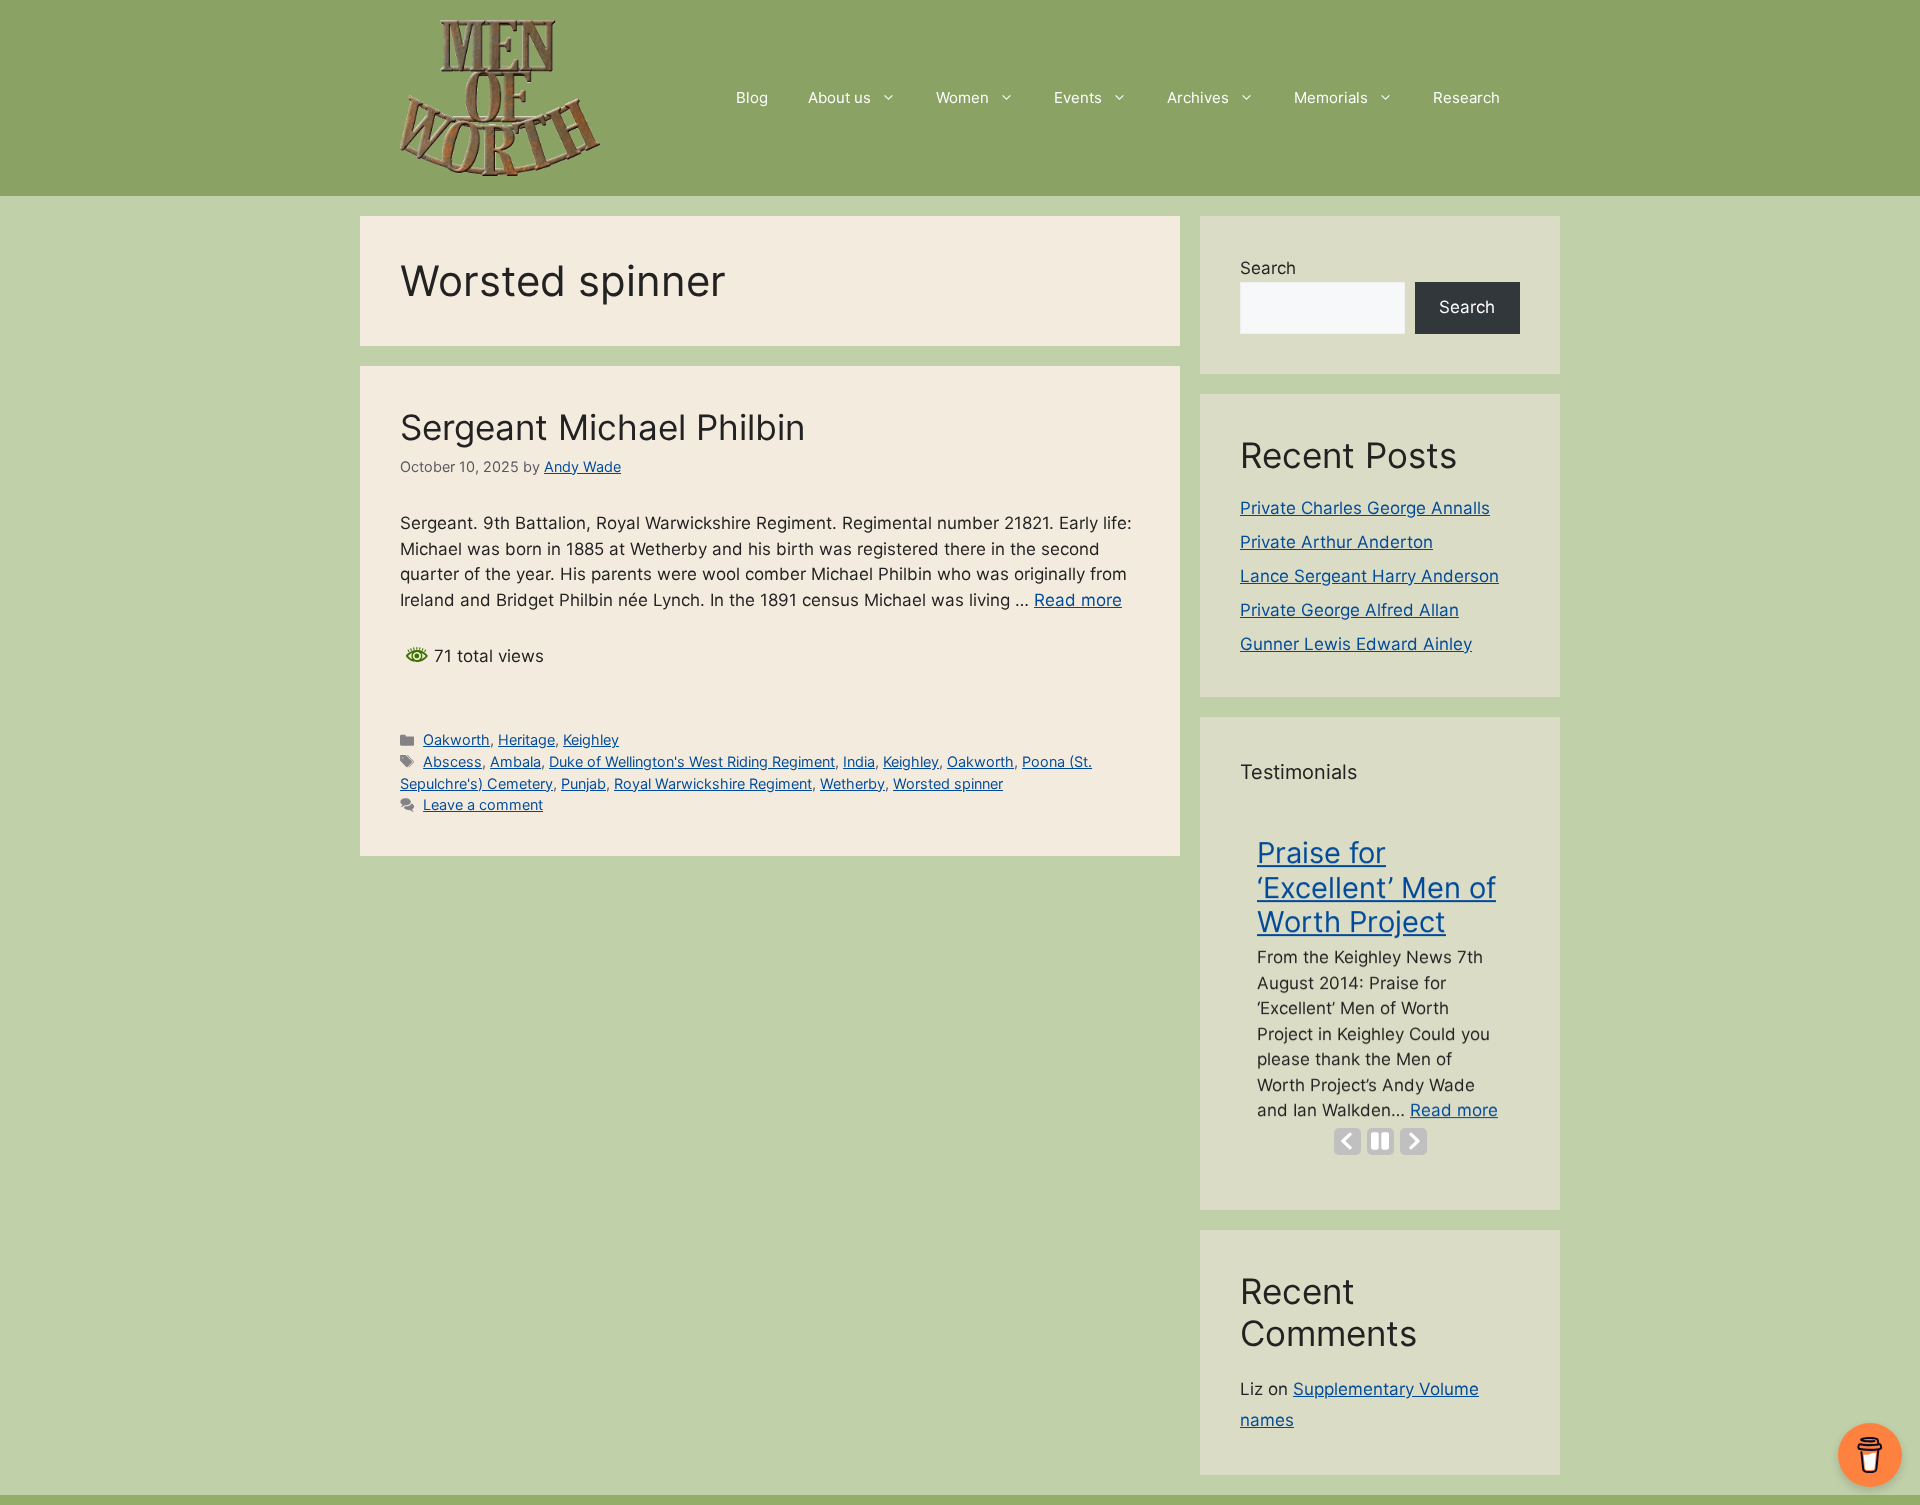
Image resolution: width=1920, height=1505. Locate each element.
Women (962, 97)
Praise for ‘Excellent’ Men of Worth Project (1376, 885)
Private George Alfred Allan (1349, 610)
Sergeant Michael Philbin (602, 427)
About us (839, 97)
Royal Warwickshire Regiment (713, 783)
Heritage (526, 739)
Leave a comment (483, 804)
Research (1466, 97)
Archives (1198, 97)
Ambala (515, 761)
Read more (1078, 600)
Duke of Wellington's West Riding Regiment (692, 761)
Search (1268, 268)
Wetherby (852, 783)
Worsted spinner (948, 783)
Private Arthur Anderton (1336, 542)
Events (1078, 97)
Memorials (1331, 97)
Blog (752, 97)
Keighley (591, 739)
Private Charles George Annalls (1365, 508)
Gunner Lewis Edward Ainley (1356, 644)
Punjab (583, 783)
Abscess (452, 761)
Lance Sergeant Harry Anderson (1369, 576)
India (859, 761)
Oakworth (456, 739)
